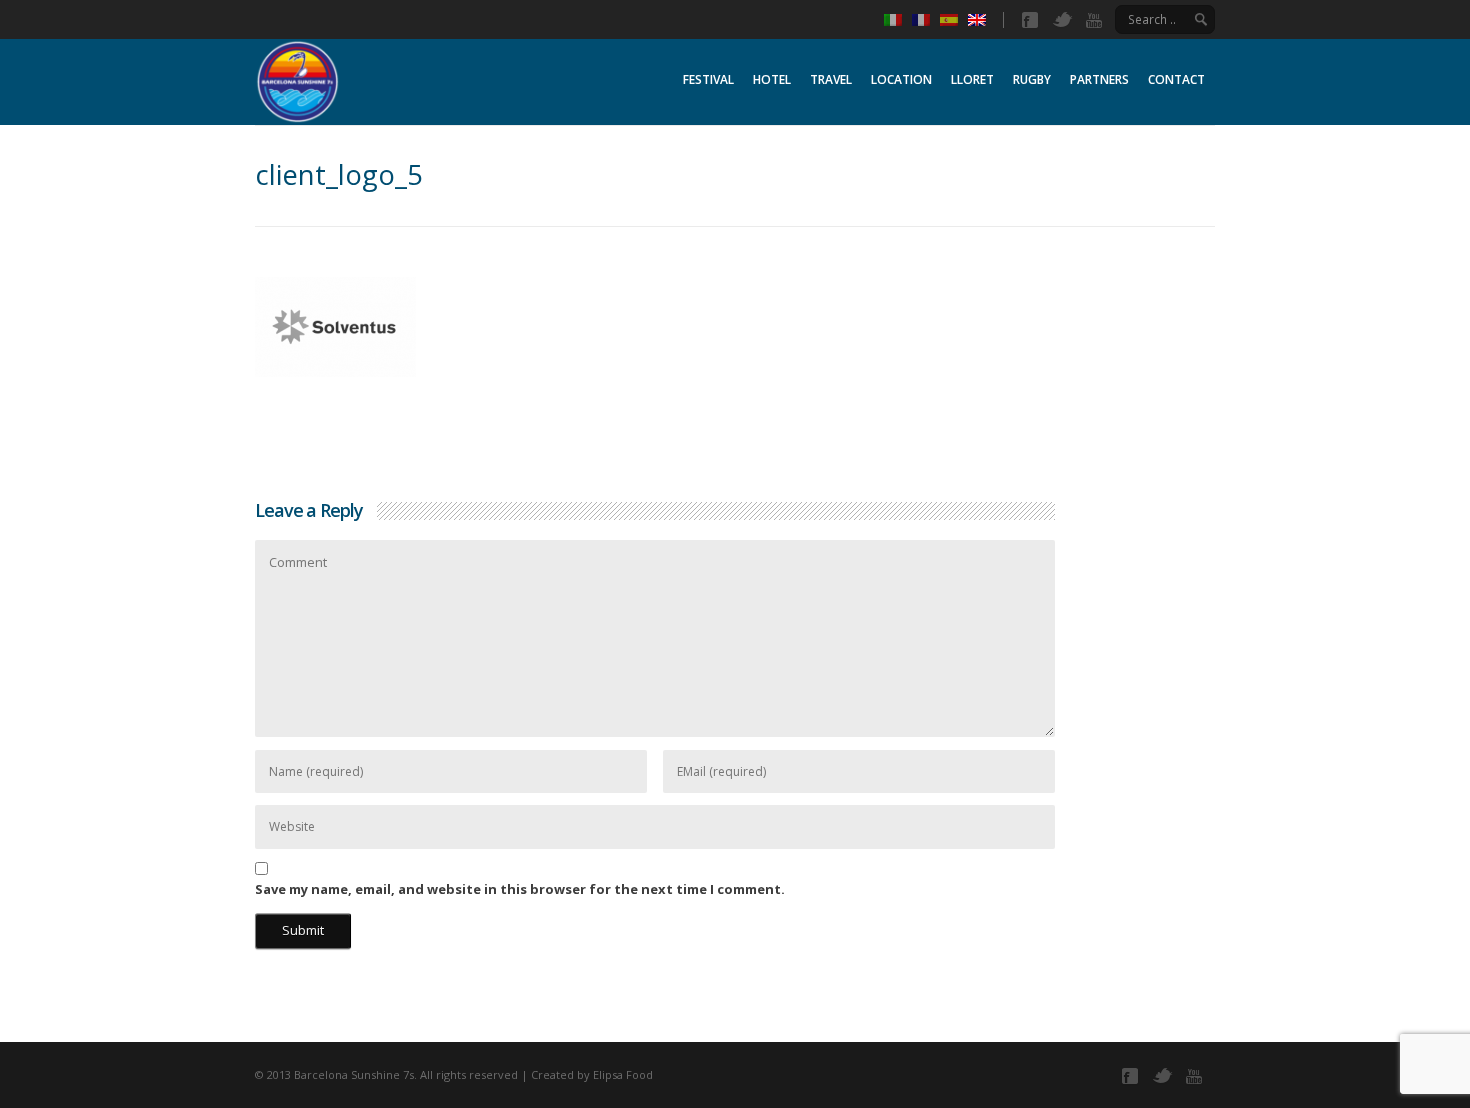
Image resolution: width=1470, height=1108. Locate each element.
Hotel (772, 79)
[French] (926, 20)
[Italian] (898, 20)
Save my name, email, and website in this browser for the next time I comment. (520, 889)
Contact (1176, 79)
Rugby (1032, 79)
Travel (831, 79)
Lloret (972, 79)
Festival (708, 79)
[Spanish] (954, 20)
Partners (1099, 79)
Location (901, 79)
